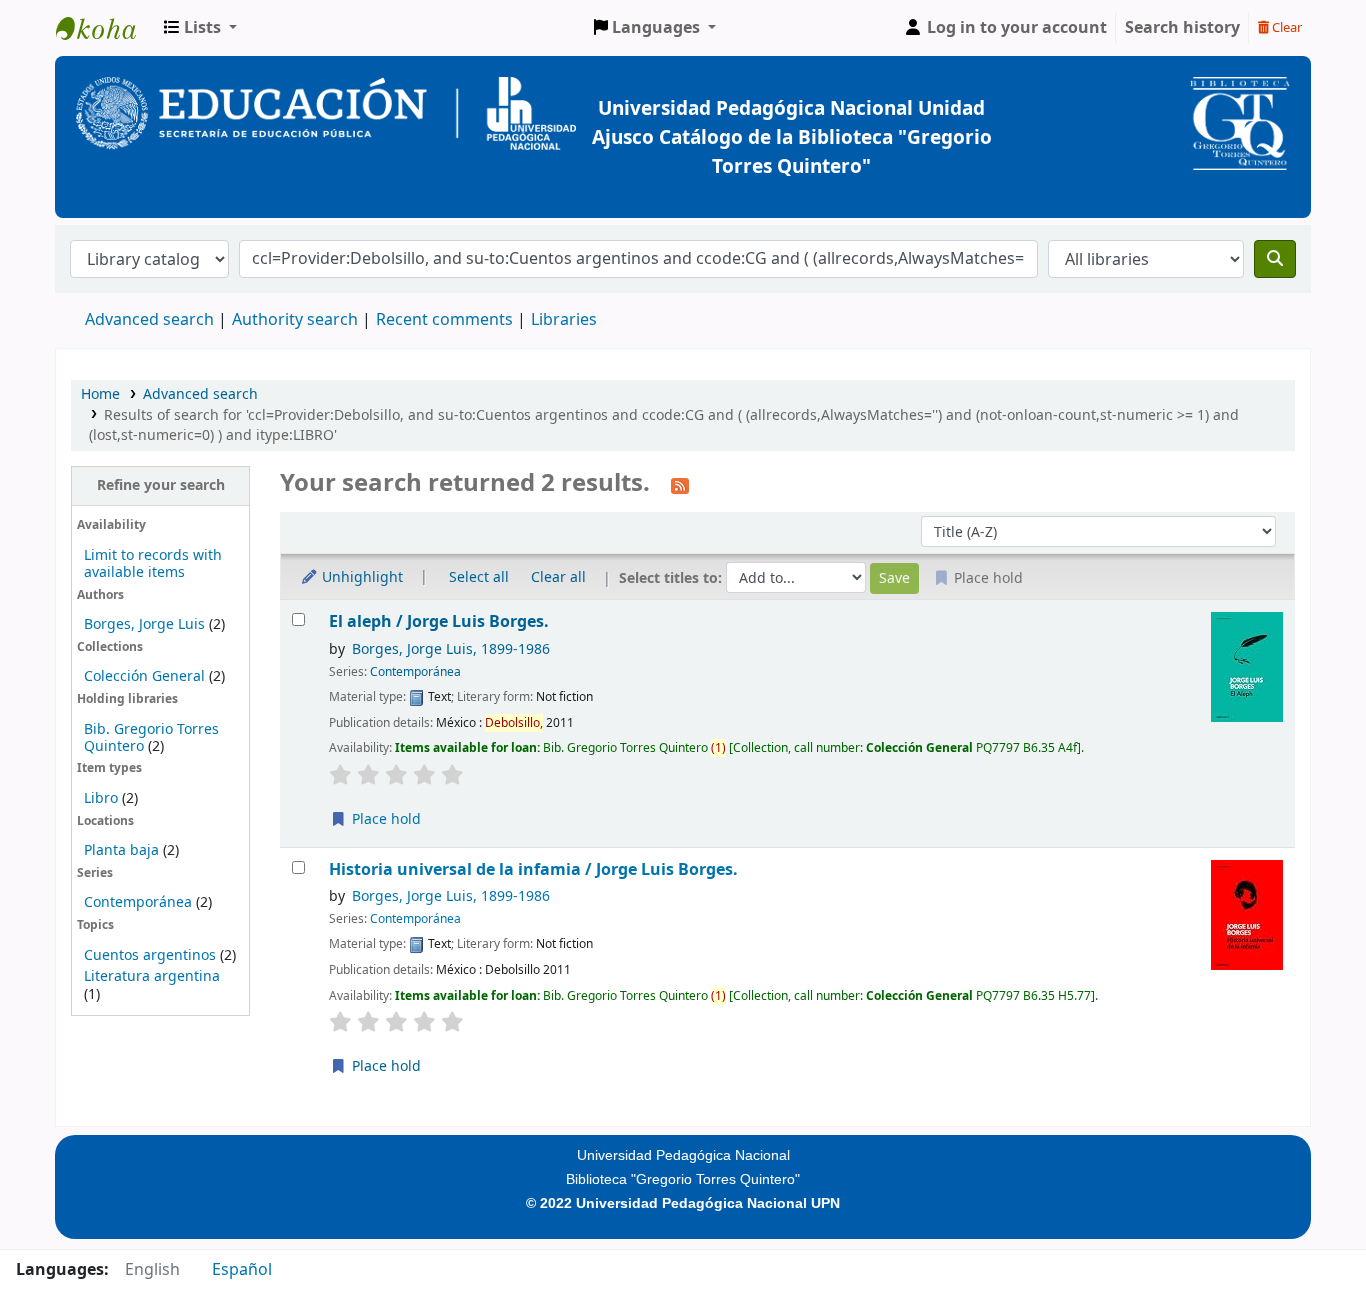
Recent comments (444, 320)
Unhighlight (360, 577)
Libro (101, 798)
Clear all (558, 577)
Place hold (384, 819)
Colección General (146, 676)
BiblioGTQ (106, 28)
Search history (1182, 28)
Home (100, 394)
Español (242, 1270)
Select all (479, 577)
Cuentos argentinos (150, 955)
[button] (200, 28)
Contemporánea (138, 902)
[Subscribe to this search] (680, 485)
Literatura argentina (152, 976)
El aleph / (439, 621)
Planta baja (123, 850)
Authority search (295, 320)
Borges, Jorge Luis (144, 624)
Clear (1285, 27)
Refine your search (161, 485)
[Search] (1275, 259)
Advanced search (149, 320)
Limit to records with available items (153, 564)
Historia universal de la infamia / (533, 869)
